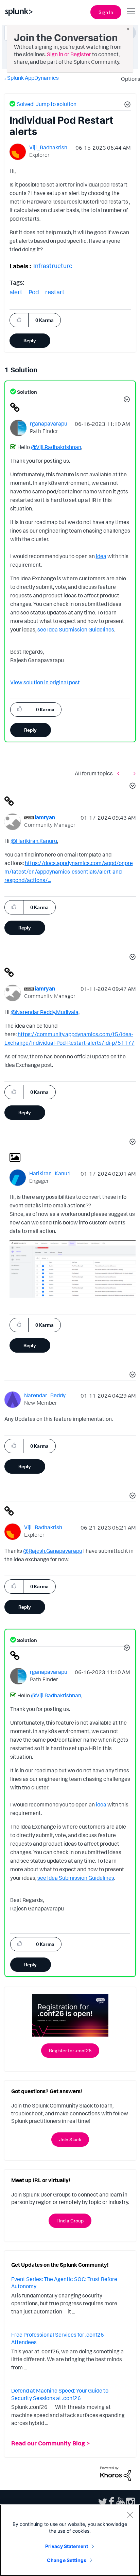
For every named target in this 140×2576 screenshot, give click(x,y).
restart (55, 292)
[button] (126, 105)
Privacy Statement (67, 2546)
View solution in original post (45, 682)
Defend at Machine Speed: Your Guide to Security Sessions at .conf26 (60, 2394)
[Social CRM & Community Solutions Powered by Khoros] (116, 2473)
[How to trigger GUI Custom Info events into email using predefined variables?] (120, 773)
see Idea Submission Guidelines (76, 629)
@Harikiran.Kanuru (34, 841)
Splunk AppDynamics (33, 78)
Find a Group (70, 2221)
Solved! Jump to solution (47, 104)
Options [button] (128, 79)
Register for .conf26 (70, 2050)
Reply (30, 340)
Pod (34, 292)
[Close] (130, 2515)
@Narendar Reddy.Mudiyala (45, 1012)
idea (101, 556)
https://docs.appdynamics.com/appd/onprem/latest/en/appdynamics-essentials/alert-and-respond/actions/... (69, 872)
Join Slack (70, 2139)
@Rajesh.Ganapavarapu (53, 1551)
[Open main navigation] (131, 11)
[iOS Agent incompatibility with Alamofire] (133, 773)
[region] (70, 2540)
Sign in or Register (69, 54)
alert (16, 292)
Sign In (106, 12)
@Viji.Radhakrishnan (56, 447)
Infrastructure (53, 266)
